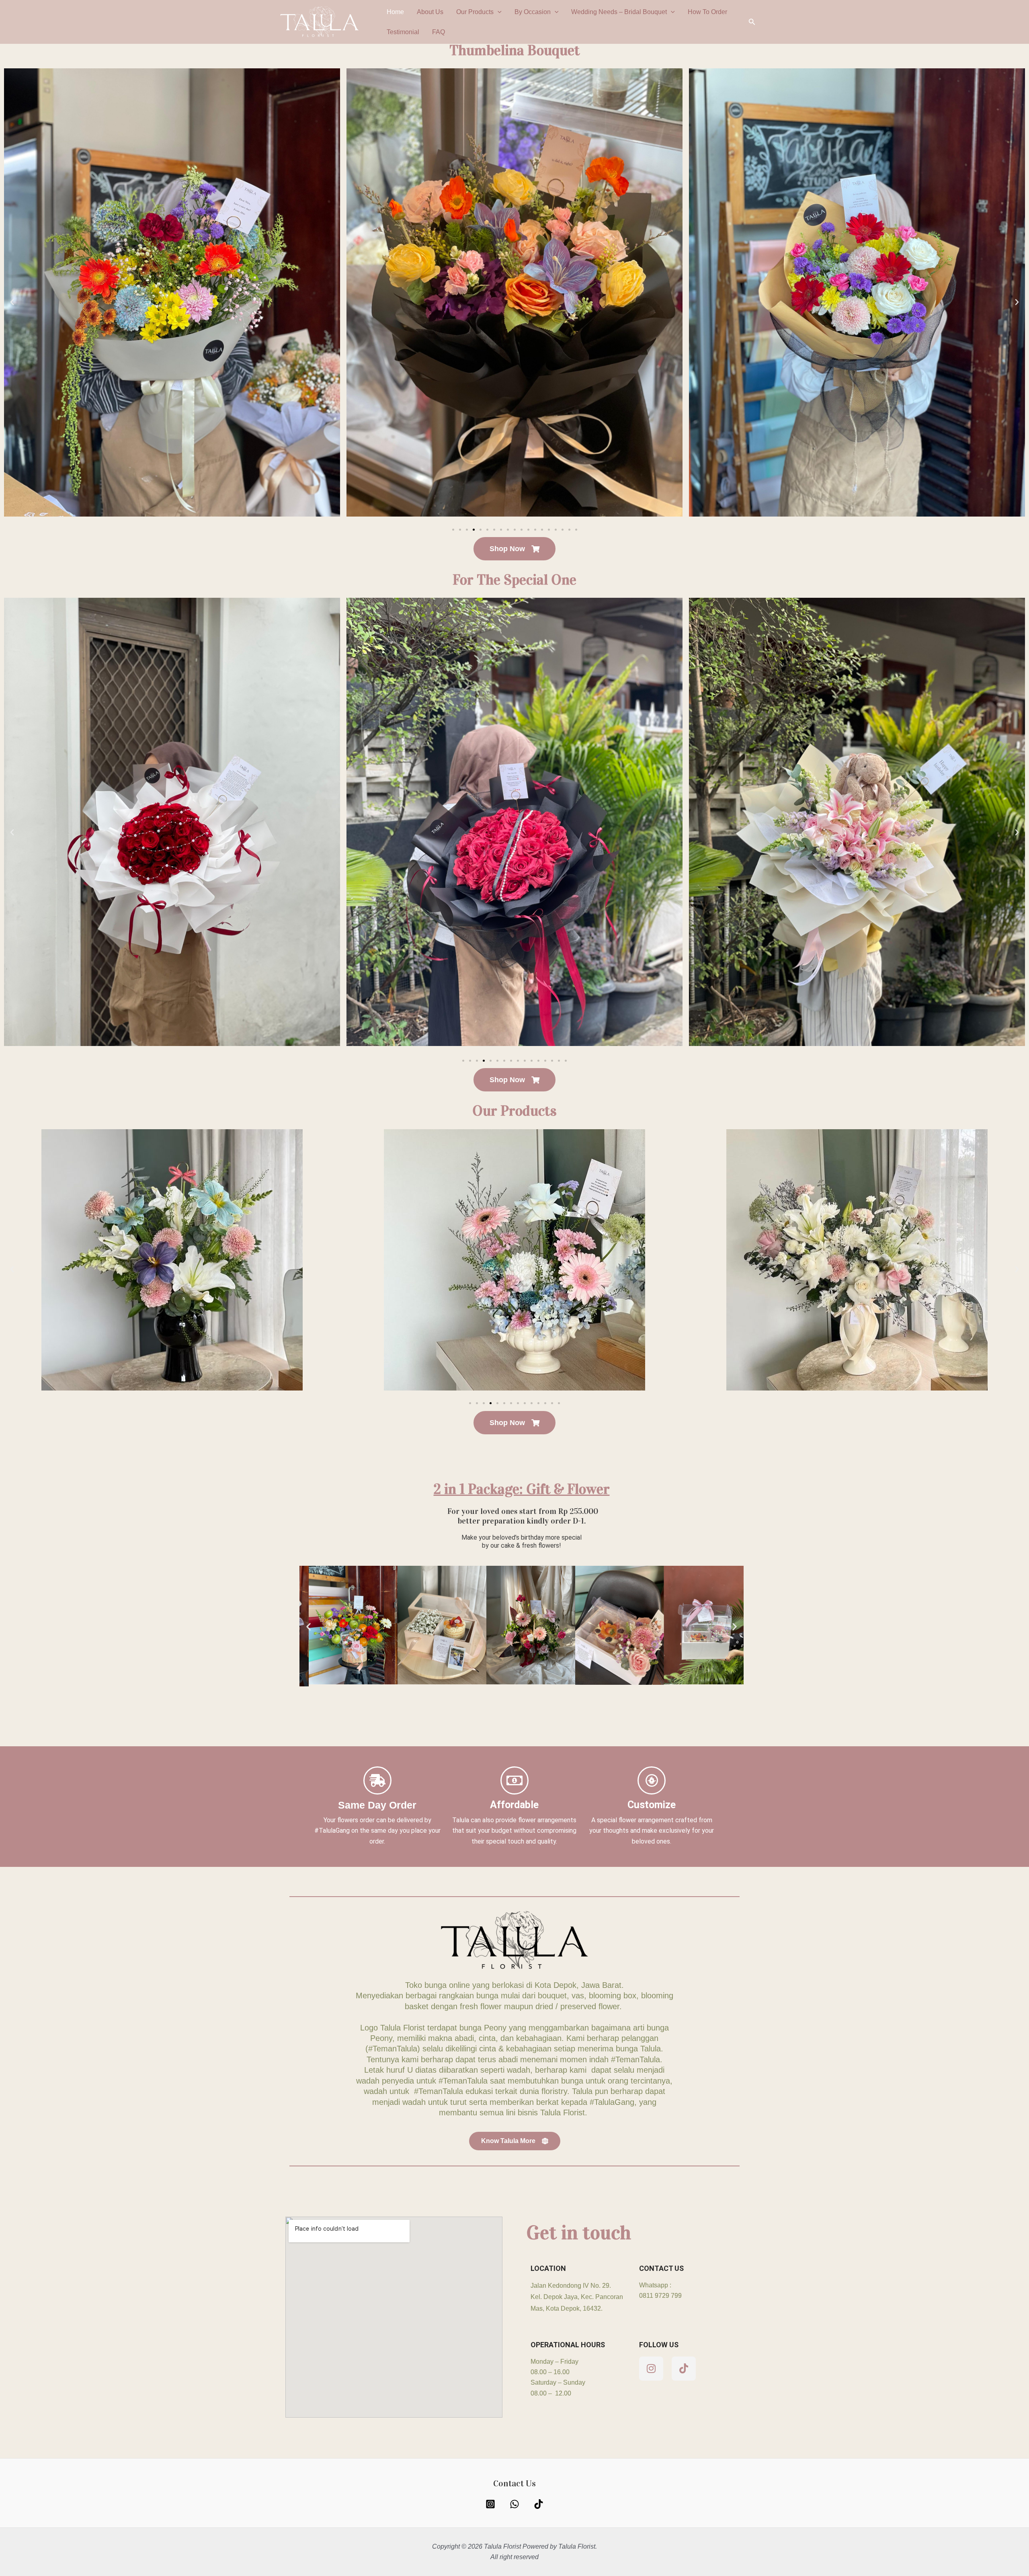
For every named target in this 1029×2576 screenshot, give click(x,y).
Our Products (475, 12)
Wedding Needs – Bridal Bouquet (619, 12)
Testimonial (403, 32)
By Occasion (533, 12)
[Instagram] (490, 2504)
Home (395, 12)
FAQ (439, 32)
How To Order (707, 12)
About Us (430, 12)
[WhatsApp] (514, 2504)
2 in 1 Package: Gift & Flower (522, 1489)
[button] (498, 12)
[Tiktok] (539, 2504)
